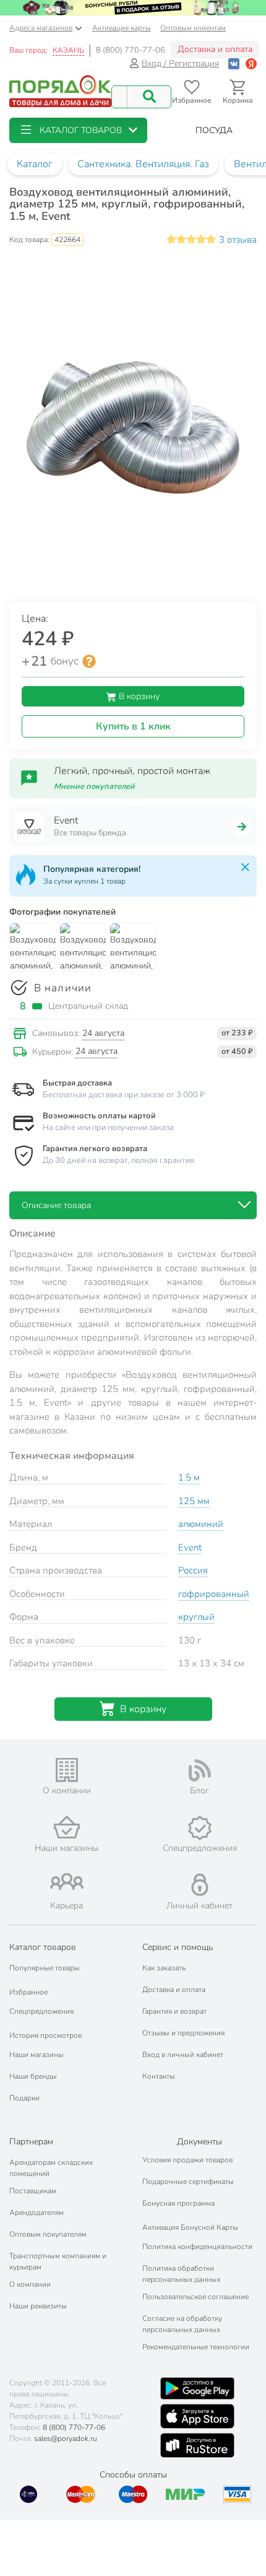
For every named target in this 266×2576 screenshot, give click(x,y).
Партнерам (31, 2142)
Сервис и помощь (178, 1947)
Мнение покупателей (94, 786)
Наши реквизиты (38, 2306)
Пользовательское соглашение (195, 2297)
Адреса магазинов (41, 28)
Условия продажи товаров (187, 2160)
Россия (193, 1570)
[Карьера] (66, 1882)
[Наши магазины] (66, 1827)
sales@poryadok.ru (66, 2439)
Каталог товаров (43, 1947)
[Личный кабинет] (200, 1885)
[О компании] (66, 1770)
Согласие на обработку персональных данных (182, 2324)
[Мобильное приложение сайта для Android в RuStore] (197, 2445)
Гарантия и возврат (174, 2011)
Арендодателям (36, 2213)
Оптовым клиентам (193, 28)
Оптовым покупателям (48, 2234)
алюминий (201, 1524)
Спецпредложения (41, 2011)
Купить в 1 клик (133, 726)
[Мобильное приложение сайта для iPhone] (197, 2416)
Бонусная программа (178, 2203)
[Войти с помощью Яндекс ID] (251, 63)
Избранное (28, 1992)
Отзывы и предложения (183, 2033)
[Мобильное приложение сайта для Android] (197, 2388)
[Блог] (199, 1770)
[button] (78, 130)
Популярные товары (45, 1968)
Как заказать (164, 1968)
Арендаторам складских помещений (51, 2168)
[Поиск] (149, 97)
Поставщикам (33, 2191)
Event (190, 1547)
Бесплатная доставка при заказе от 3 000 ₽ (124, 1095)
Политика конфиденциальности (197, 2247)
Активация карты (122, 28)
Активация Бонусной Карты (190, 2227)
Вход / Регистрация (180, 63)
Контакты (159, 2076)
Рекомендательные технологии (196, 2347)
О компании (30, 2284)
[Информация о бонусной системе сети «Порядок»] (89, 661)
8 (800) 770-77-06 (131, 50)
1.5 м (189, 1477)
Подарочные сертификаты (188, 2182)
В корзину (138, 696)
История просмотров (45, 2035)
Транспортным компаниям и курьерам (58, 2261)
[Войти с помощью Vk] (234, 63)
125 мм (194, 1501)
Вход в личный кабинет (183, 2055)
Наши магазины (36, 2055)
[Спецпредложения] (199, 1828)
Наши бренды (33, 2076)
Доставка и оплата (215, 49)
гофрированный (214, 1594)
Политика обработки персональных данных (181, 2274)
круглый (196, 1617)
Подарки (24, 2098)
